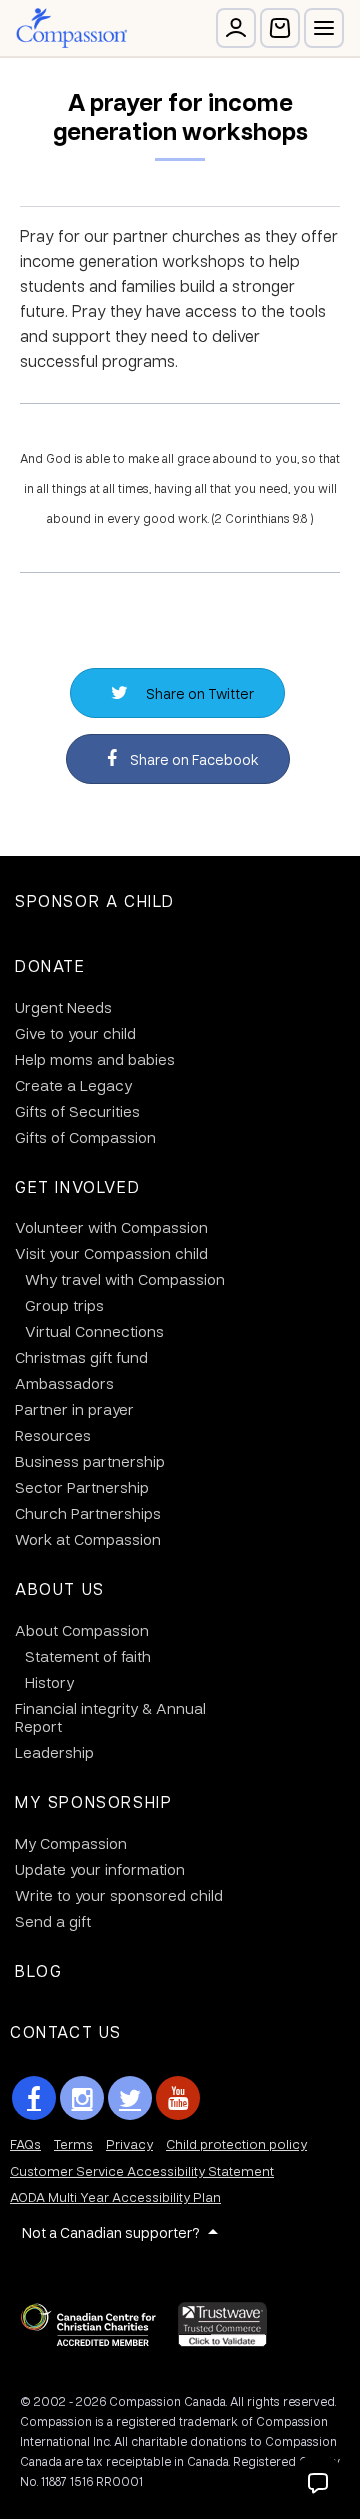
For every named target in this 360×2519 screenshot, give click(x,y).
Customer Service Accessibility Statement (142, 2170)
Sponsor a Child (95, 900)
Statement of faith (88, 1656)
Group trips (64, 1305)
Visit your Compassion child (111, 1253)
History (49, 1682)
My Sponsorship (93, 1801)
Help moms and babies (95, 1059)
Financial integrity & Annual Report (110, 1717)
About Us (60, 1588)
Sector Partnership (82, 1487)
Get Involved (77, 1186)
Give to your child (75, 1033)
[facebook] (34, 2098)
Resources (53, 1435)
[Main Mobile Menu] (324, 28)
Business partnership (90, 1461)
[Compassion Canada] (71, 28)
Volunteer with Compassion (111, 1227)
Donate (50, 965)
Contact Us (66, 2031)
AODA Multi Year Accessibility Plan (115, 2196)
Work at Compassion (88, 1539)
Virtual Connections (94, 1331)
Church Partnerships (88, 1513)
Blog (38, 1970)
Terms (73, 2143)
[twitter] (130, 2098)
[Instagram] (82, 2098)
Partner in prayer (74, 1409)
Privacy (129, 2143)
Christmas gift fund (81, 1357)
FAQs (25, 2143)
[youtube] (178, 2098)
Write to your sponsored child (119, 1895)
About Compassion (82, 1630)
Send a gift (53, 1921)
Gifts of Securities (77, 1111)
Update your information (100, 1869)
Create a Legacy (73, 1085)
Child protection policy (236, 2143)
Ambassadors (64, 1383)
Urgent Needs (63, 1007)
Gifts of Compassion (85, 1137)
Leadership (54, 1752)
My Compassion (71, 1843)
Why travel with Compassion (125, 1279)
